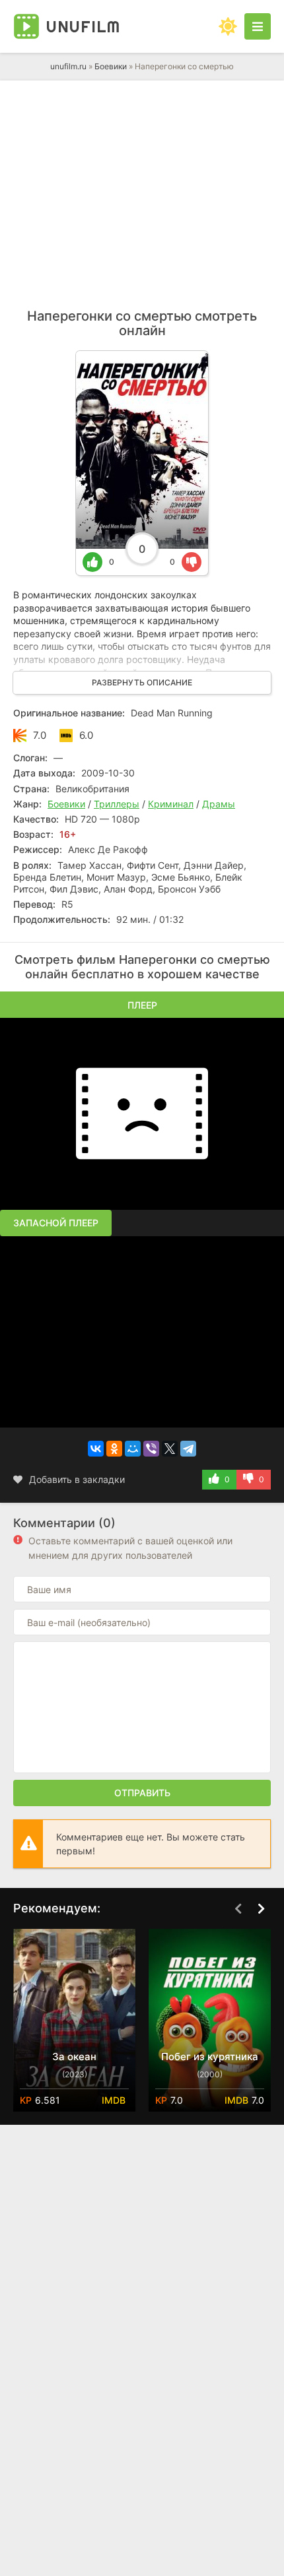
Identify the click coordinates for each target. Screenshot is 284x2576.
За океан (74, 2057)
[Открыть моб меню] (258, 26)
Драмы (219, 804)
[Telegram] (188, 1449)
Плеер (142, 1005)
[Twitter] (170, 1449)
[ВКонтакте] (96, 1449)
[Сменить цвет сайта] (228, 26)
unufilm (83, 26)
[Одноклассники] (114, 1449)
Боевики (111, 66)
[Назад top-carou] (238, 1909)
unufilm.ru (68, 66)
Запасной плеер (56, 1223)
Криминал (171, 804)
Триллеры (117, 804)
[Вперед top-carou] (261, 1909)
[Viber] (151, 1449)
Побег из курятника (210, 2057)
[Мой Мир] (133, 1449)
